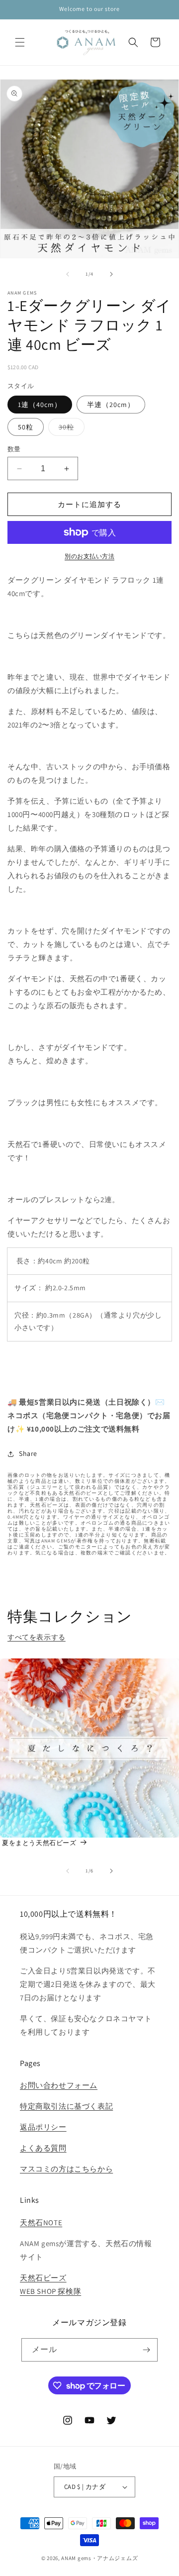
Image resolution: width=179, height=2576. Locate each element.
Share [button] (28, 1453)
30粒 (70, 429)
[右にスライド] (111, 274)
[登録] (146, 2350)
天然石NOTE (41, 2222)
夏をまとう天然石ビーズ (39, 1843)
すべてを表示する (37, 1637)
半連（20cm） (111, 405)
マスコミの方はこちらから (66, 2169)
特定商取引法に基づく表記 (66, 2106)
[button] (20, 42)
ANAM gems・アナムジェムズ (99, 2558)
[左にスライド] (68, 274)
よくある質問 (43, 2148)
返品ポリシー (43, 2127)
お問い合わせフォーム (59, 2085)
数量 (14, 449)
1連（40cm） (40, 405)
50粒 (26, 427)
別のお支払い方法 (89, 556)
